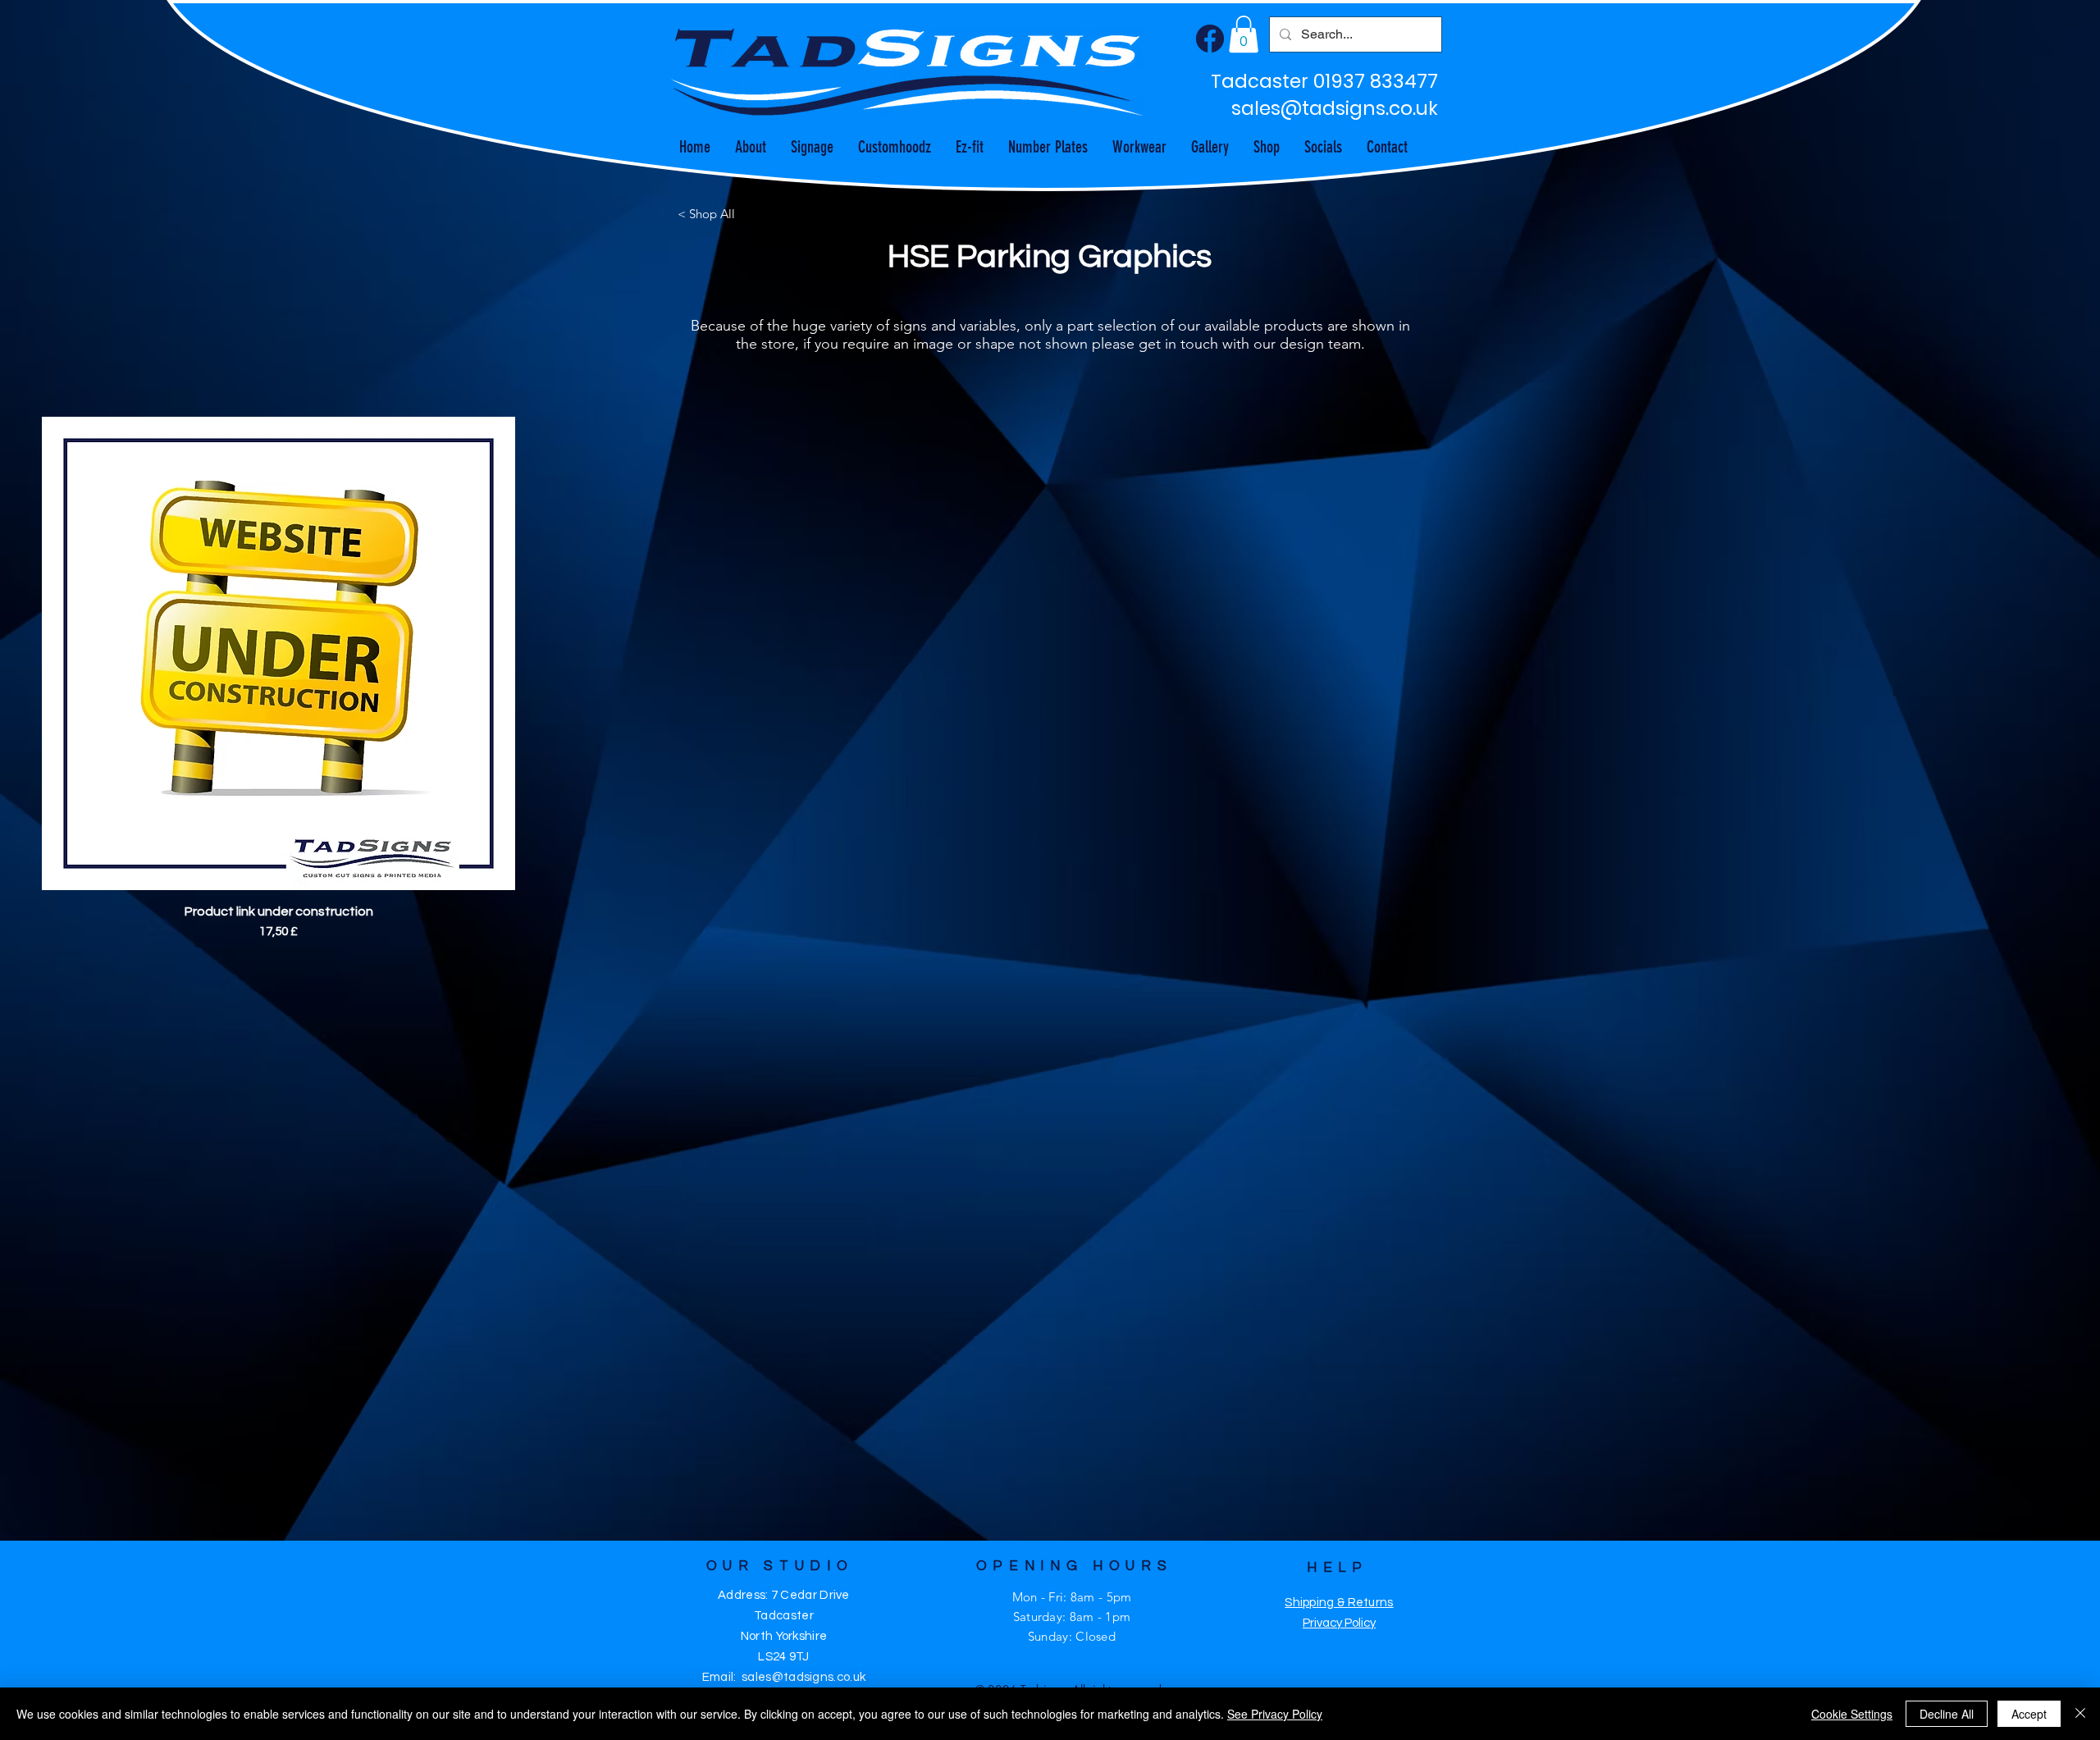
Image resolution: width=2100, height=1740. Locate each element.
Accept (2029, 1714)
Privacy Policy (1339, 1623)
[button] (1244, 34)
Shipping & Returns (1339, 1603)
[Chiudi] (2080, 1714)
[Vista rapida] (278, 653)
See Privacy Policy (1275, 1714)
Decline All (1947, 1714)
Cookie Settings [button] (1852, 1714)
